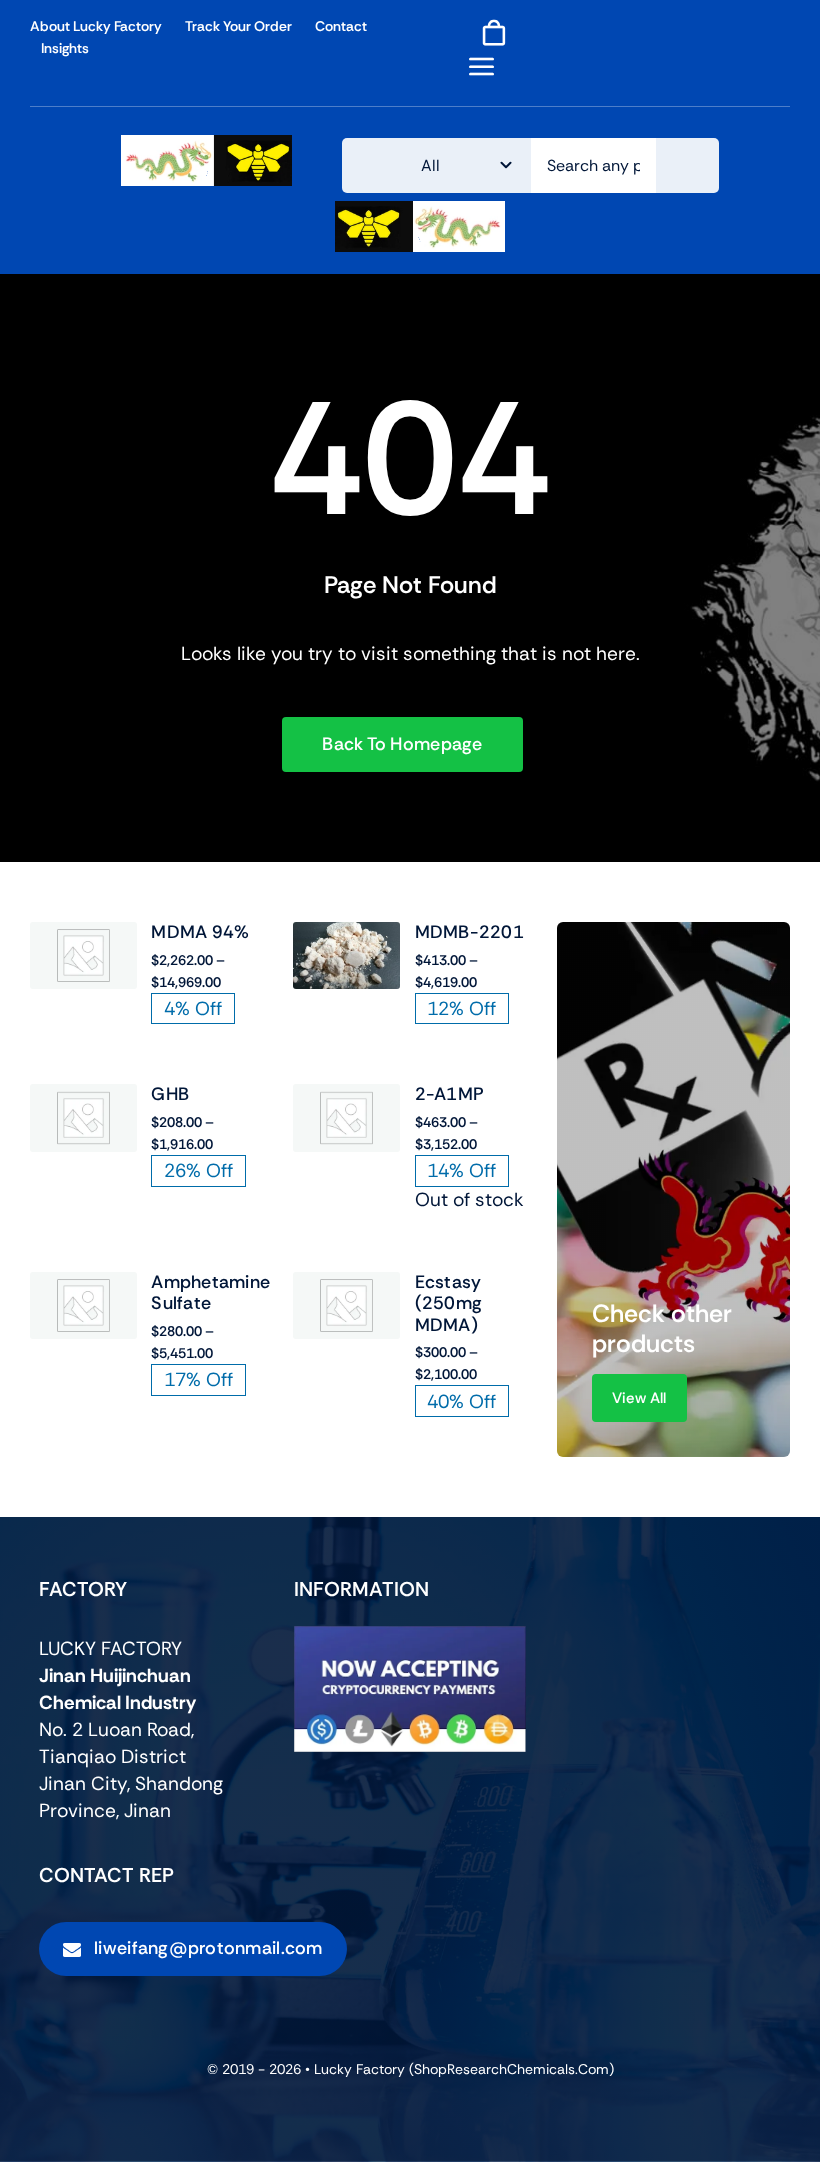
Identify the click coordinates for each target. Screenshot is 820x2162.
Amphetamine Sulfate (210, 1293)
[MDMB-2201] (346, 935)
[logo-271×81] (206, 144)
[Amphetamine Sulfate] (83, 1285)
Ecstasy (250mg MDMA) (449, 1303)
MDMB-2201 (469, 932)
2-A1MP (450, 1094)
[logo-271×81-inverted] (420, 210)
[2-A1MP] (346, 1097)
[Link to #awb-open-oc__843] (482, 66)
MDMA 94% (200, 932)
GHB (170, 1094)
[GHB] (83, 1097)
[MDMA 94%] (83, 935)
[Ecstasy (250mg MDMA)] (346, 1285)
